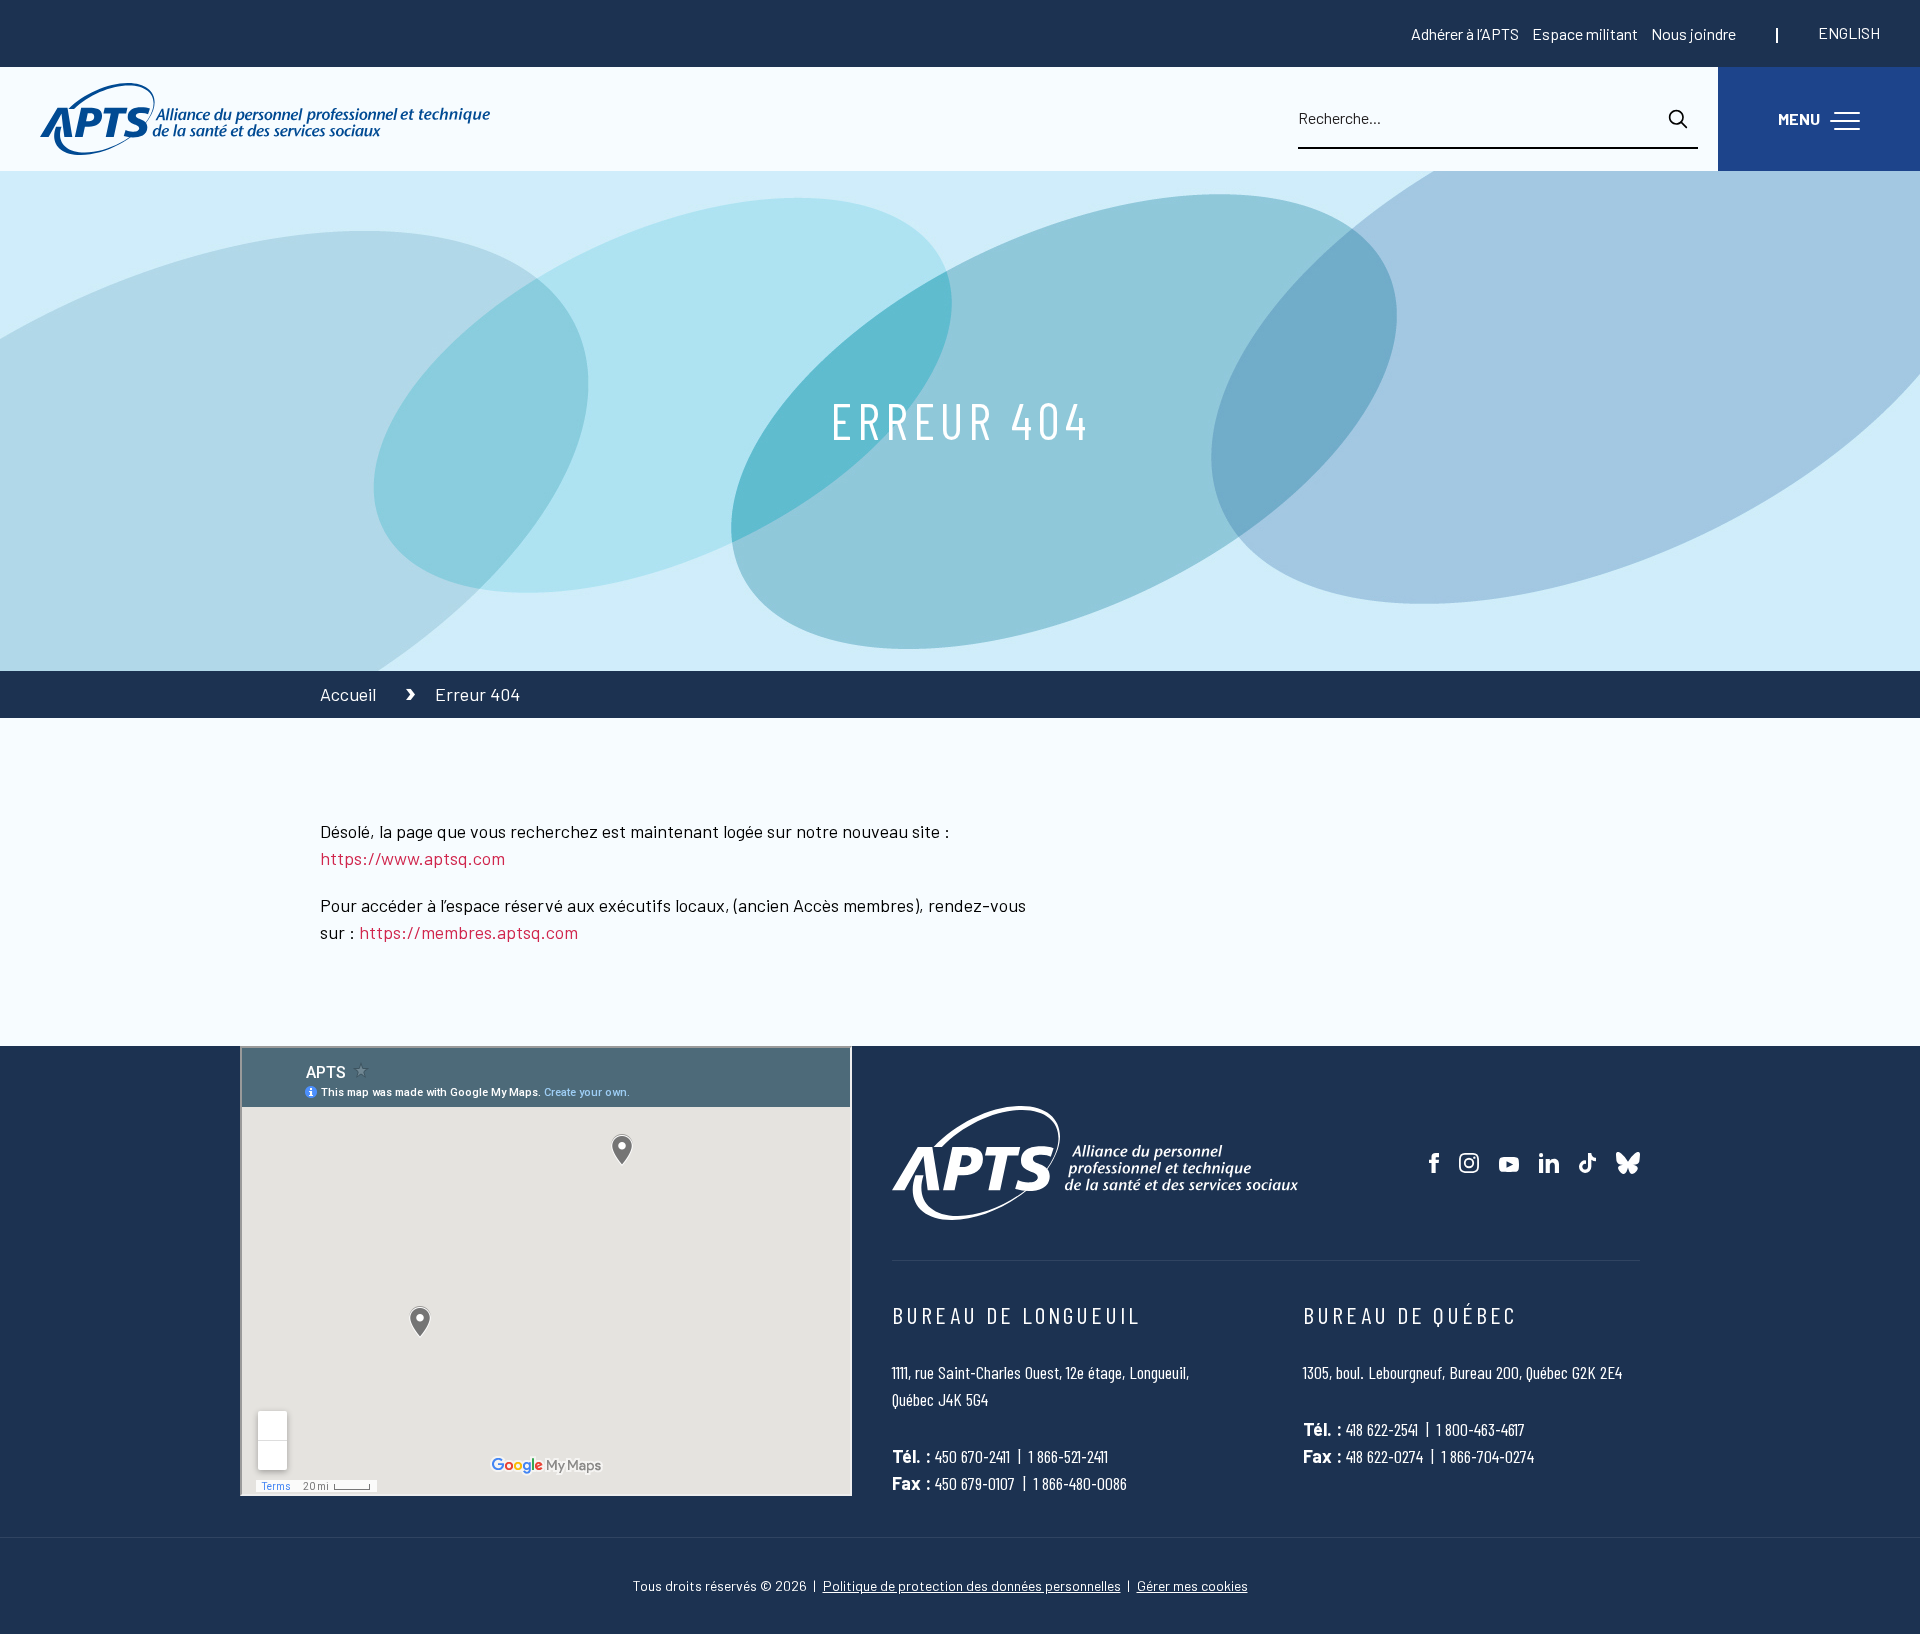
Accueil (350, 694)
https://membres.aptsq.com (468, 932)
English (1849, 32)
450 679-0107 (975, 1483)
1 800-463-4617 (1481, 1429)
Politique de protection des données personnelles (972, 1586)
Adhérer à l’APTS (1465, 33)
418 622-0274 (1384, 1456)
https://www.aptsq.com (412, 858)
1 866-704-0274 (1488, 1456)
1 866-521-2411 (1068, 1456)
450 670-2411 (972, 1456)
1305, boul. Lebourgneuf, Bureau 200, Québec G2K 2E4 (1462, 1372)
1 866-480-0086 (1080, 1483)
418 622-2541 (1382, 1429)
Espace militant (1585, 33)
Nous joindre (1693, 33)
